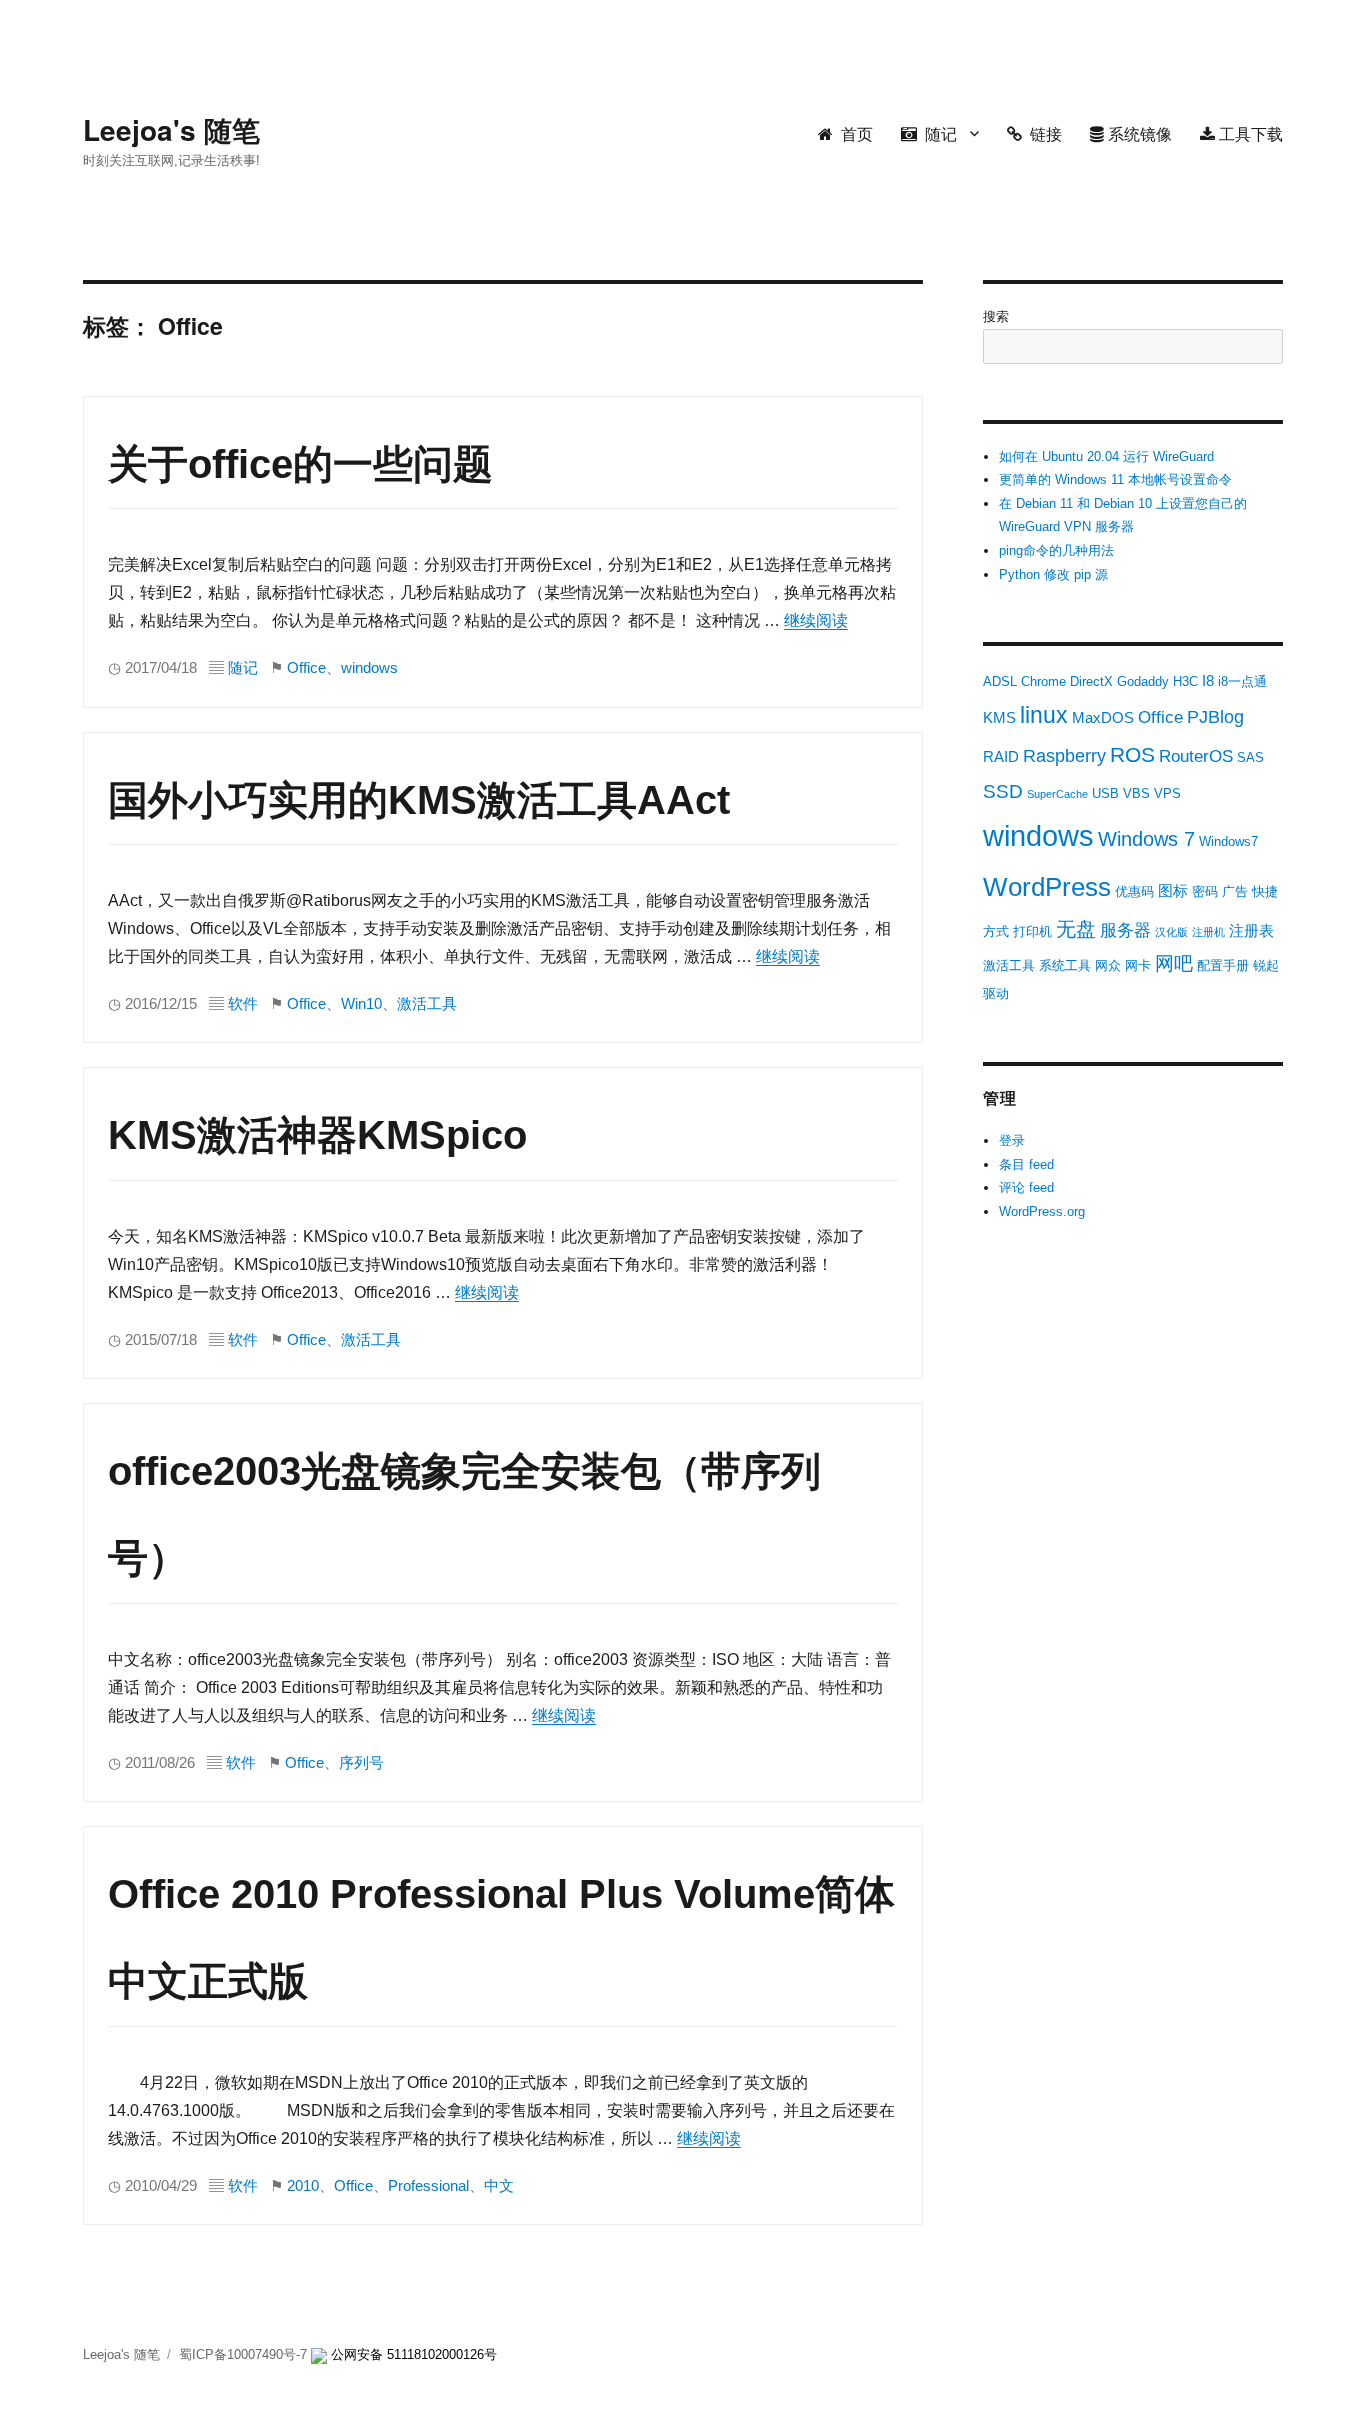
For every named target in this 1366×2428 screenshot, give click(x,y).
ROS (1132, 754)
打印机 (1032, 931)
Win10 (361, 1004)
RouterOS (1196, 756)
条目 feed (1026, 1164)
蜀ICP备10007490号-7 (245, 2354)
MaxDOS (1103, 717)
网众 (1108, 965)
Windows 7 (1146, 839)
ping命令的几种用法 (1056, 550)
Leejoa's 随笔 (171, 129)
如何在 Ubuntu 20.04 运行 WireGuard (1106, 456)
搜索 (996, 316)
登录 (1012, 1140)
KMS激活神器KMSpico (317, 1135)
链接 (1042, 133)
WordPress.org (1042, 1211)
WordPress (1047, 887)
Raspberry (1064, 756)
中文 (499, 2186)
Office (306, 668)
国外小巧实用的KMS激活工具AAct (419, 800)
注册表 (1251, 930)
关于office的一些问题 (300, 464)
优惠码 (1134, 891)
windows (369, 668)
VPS (1167, 793)
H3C (1185, 681)
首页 (853, 133)
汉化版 (1171, 932)
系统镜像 (1138, 133)
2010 (303, 2186)
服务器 (1125, 930)
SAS (1250, 757)
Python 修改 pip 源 (1053, 574)
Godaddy (1143, 681)
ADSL (1000, 681)
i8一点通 (1242, 681)
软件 (243, 1004)
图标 (1173, 890)
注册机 (1208, 932)
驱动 (996, 993)
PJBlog (1215, 717)
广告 (1235, 891)
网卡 (1138, 965)
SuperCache (1057, 794)
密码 (1205, 891)
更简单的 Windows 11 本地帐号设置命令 (1115, 479)
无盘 (1076, 929)
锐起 (1266, 965)
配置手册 (1223, 965)
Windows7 (1228, 841)
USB (1105, 793)
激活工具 (427, 1004)
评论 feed (1026, 1187)
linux (1044, 715)
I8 (1208, 680)
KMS (999, 717)
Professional (428, 2186)
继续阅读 (816, 620)
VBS (1136, 793)
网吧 (1174, 963)
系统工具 (1065, 965)
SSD (1003, 791)
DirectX (1091, 681)
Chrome (1043, 681)
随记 (937, 133)
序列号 (361, 1763)
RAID (1001, 756)
